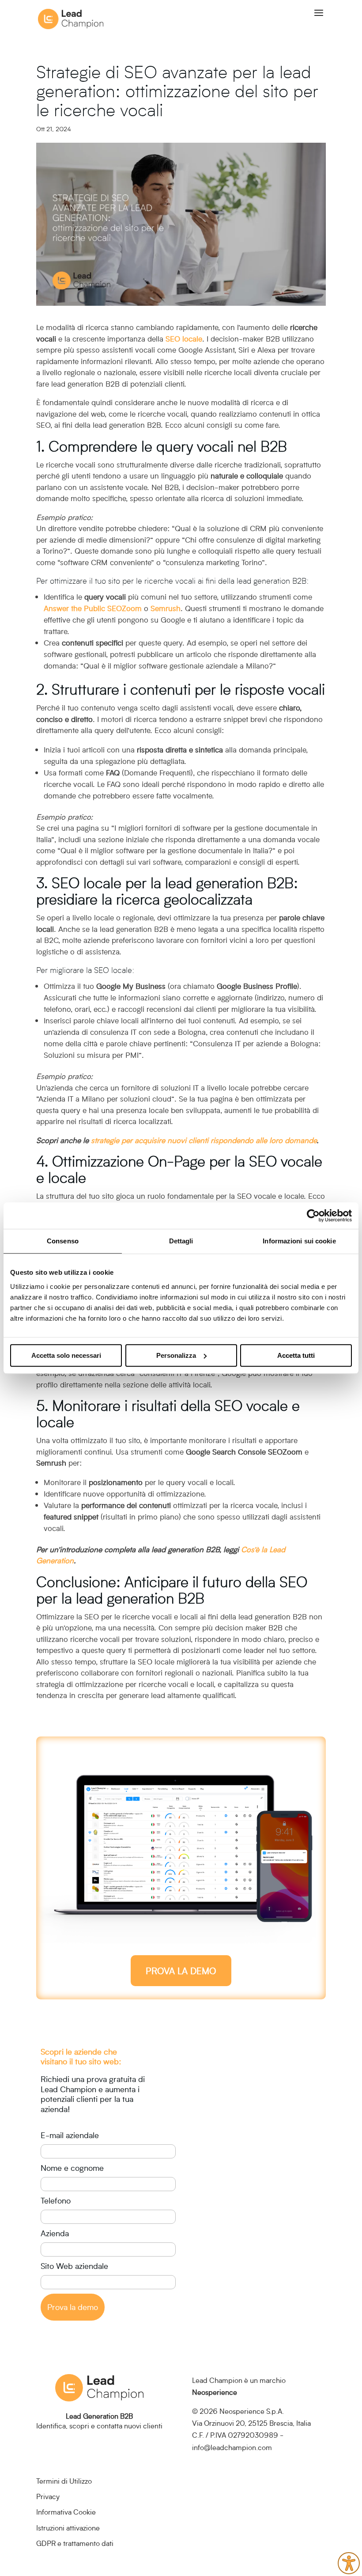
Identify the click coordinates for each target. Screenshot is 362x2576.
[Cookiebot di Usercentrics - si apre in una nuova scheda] (313, 1216)
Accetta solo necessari (66, 1355)
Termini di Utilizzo (64, 2481)
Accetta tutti (296, 1355)
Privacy (48, 2496)
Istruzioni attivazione (68, 2528)
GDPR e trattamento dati (75, 2543)
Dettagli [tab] (181, 1241)
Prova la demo (73, 2307)
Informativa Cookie (66, 2512)
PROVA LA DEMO (181, 1971)
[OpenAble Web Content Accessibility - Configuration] (349, 2563)
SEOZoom (123, 608)
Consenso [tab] (63, 1241)
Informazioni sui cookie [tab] (299, 1241)
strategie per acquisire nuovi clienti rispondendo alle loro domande (204, 1140)
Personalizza (176, 1355)
